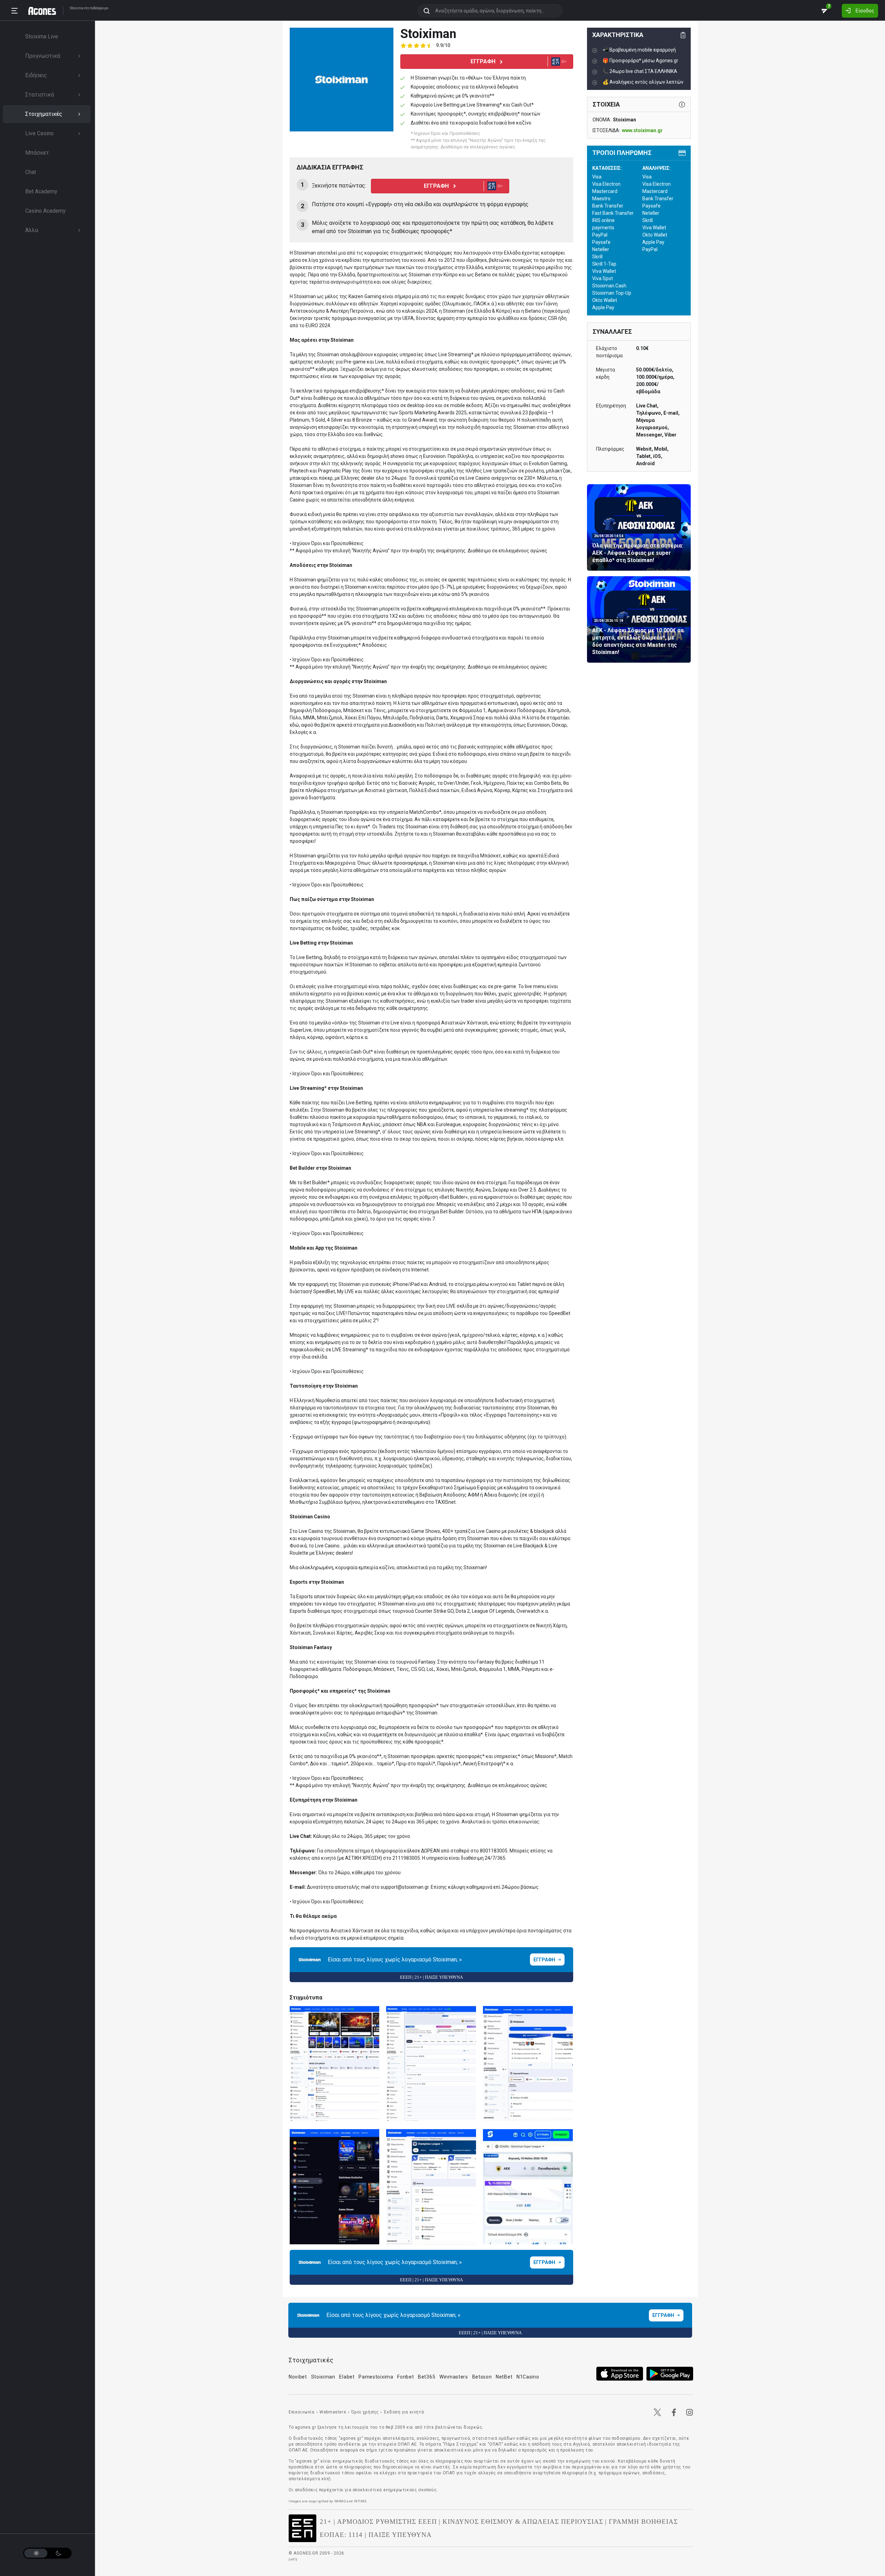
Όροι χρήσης (365, 2412)
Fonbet (406, 2377)
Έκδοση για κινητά (404, 2412)
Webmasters (333, 2412)
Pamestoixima (376, 2377)
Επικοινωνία (302, 2412)
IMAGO (340, 2501)
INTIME (360, 2501)
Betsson (482, 2377)
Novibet (298, 2377)
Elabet (347, 2377)
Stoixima (77, 8)
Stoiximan (323, 2377)
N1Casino (528, 2377)
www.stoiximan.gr (642, 130)
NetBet (504, 2377)
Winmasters (454, 2377)
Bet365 (427, 2377)
